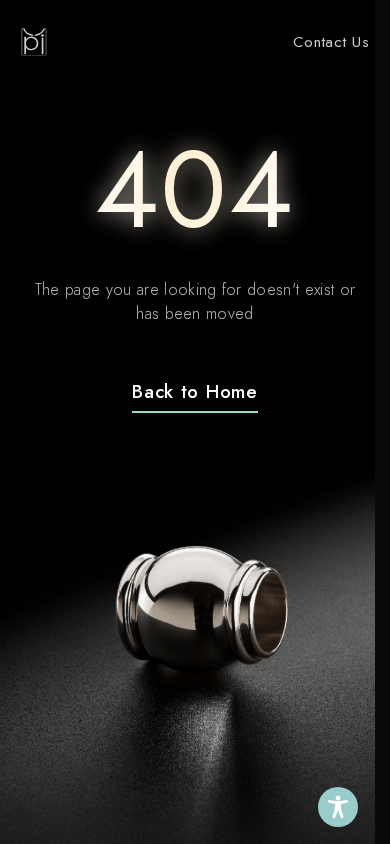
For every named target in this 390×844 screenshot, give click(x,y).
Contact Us (331, 42)
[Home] (34, 42)
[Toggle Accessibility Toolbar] (338, 807)
